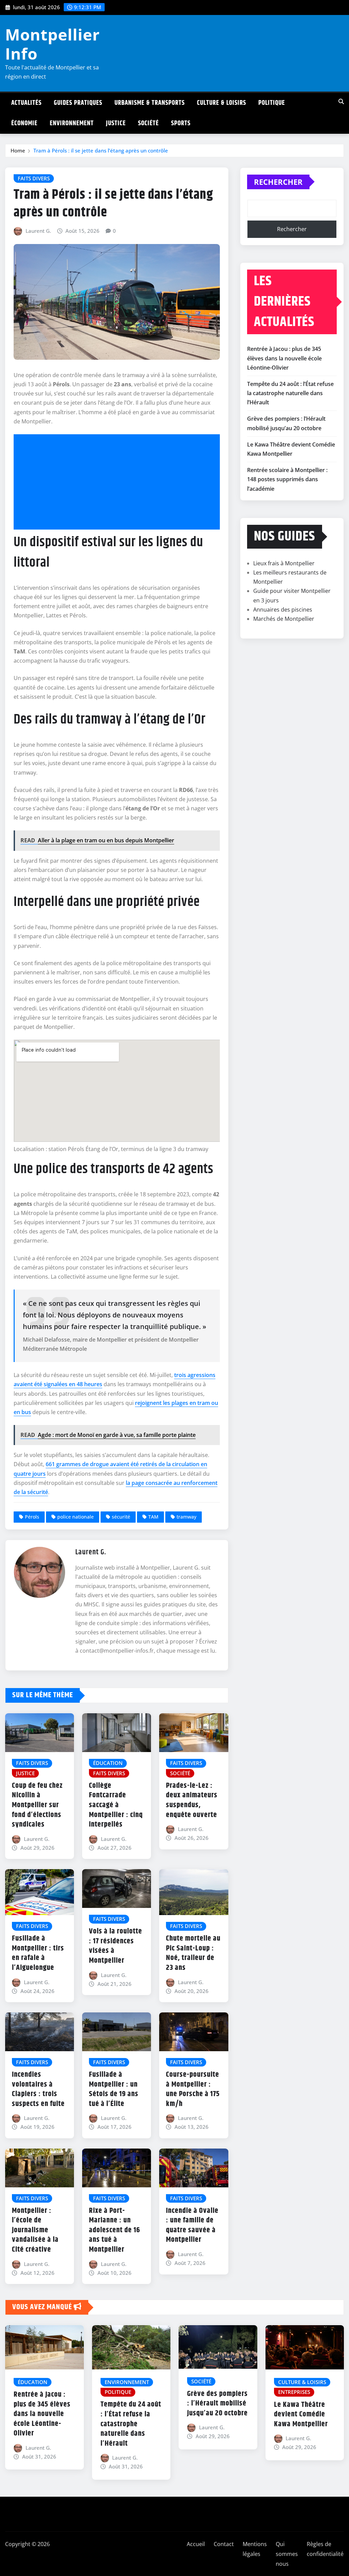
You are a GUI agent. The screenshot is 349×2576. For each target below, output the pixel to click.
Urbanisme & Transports (150, 103)
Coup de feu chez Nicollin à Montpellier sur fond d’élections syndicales (37, 1805)
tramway (186, 1517)
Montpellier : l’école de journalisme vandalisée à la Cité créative (35, 2230)
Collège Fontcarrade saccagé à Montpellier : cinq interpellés (116, 1805)
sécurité (121, 1517)
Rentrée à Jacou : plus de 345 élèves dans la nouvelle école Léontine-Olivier (284, 358)
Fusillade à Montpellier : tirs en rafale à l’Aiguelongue (38, 1953)
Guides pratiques (78, 103)
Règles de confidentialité (325, 2549)
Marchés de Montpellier (284, 619)
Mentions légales (255, 2549)
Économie (24, 123)
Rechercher (278, 182)
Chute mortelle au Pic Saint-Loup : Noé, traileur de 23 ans (193, 1953)
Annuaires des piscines (283, 610)
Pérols (32, 1517)
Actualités (26, 103)
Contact (224, 2544)
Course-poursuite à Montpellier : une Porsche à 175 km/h (193, 2089)
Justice (116, 123)
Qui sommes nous (287, 2554)
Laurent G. (38, 231)
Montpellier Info (52, 44)
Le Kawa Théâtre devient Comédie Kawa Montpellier (301, 2415)
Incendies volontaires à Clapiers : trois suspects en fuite (38, 2089)
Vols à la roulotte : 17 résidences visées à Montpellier (116, 1946)
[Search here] (341, 101)
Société (148, 123)
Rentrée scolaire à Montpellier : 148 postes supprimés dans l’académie (287, 479)
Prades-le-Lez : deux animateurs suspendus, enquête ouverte (192, 1800)
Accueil (196, 2544)
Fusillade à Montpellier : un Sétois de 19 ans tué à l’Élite (114, 2089)
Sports (181, 123)
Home (18, 150)
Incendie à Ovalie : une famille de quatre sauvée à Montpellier (192, 2225)
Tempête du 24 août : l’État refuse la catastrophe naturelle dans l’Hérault (290, 393)
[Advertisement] (119, 482)
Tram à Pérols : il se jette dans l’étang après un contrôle (101, 150)
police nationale (75, 1517)
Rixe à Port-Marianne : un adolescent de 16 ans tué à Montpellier (115, 2230)
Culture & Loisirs (222, 103)
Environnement (72, 123)
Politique (272, 103)
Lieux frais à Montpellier (284, 563)
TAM (153, 1517)
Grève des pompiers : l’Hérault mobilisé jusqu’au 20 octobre (217, 2404)
